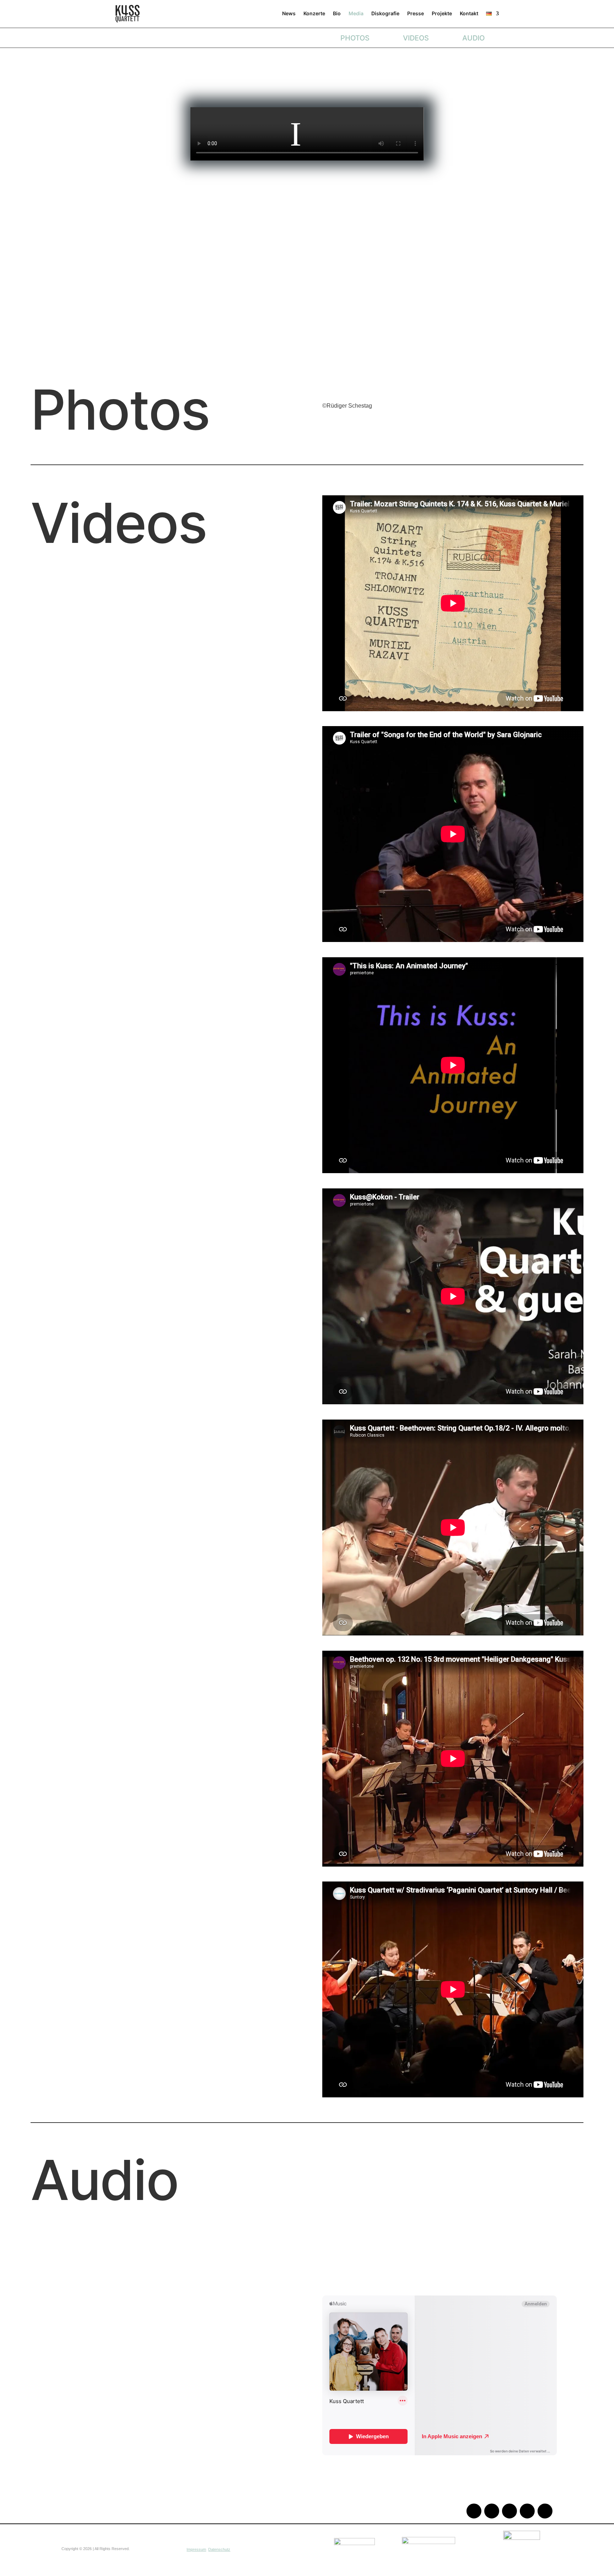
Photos (355, 38)
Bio (337, 13)
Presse (416, 13)
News (289, 13)
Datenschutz (219, 2549)
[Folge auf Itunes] (545, 2511)
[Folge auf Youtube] (474, 2511)
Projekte (442, 13)
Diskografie (385, 13)
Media (356, 13)
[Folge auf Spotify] (527, 2511)
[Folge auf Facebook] (510, 2511)
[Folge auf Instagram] (492, 2511)
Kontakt (469, 13)
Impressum (196, 2549)
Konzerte (314, 13)
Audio (473, 38)
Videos (416, 38)
